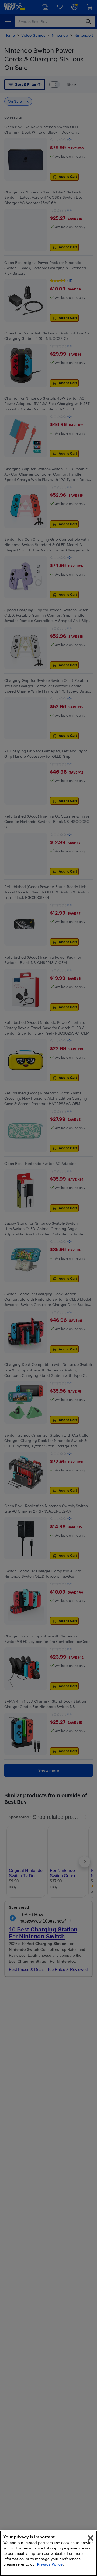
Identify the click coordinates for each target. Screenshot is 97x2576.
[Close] (91, 2538)
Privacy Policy (50, 2564)
